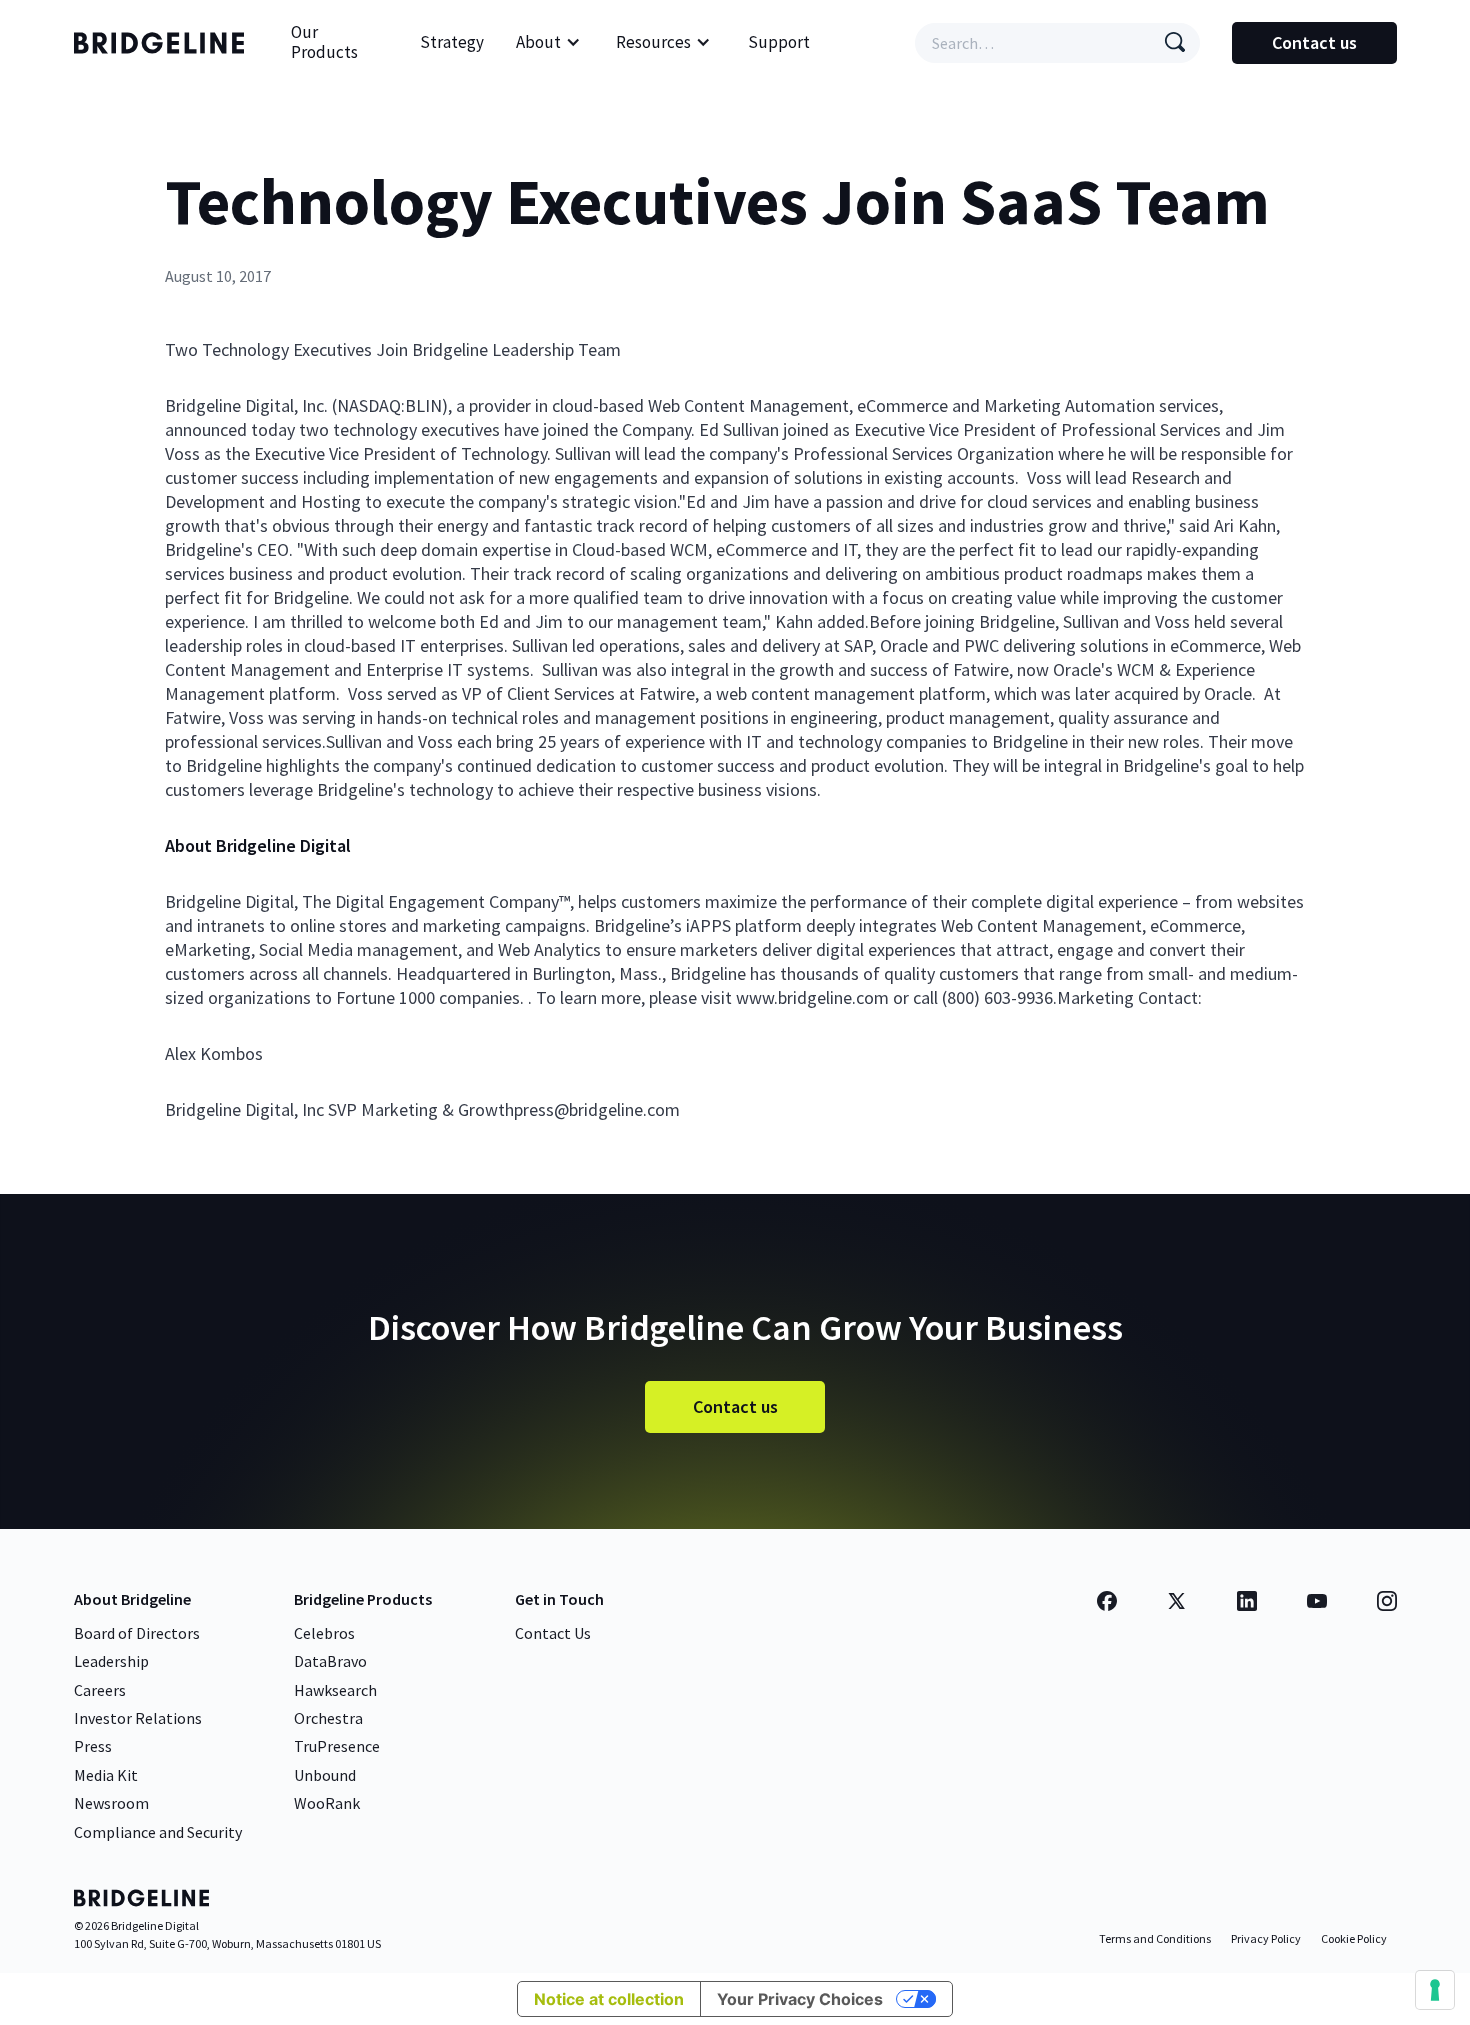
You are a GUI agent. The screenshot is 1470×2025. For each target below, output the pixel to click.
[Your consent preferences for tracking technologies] (1435, 1990)
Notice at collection (609, 1999)
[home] (164, 43)
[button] (548, 43)
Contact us (1314, 42)
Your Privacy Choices (800, 1999)
